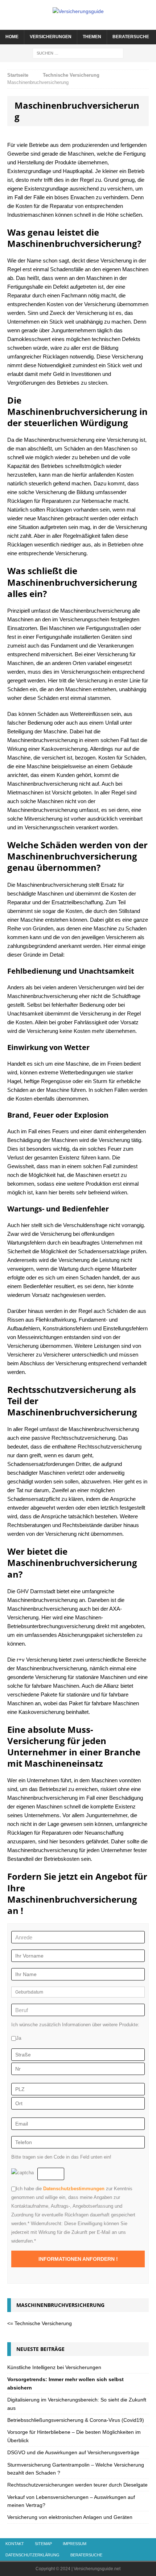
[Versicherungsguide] (78, 11)
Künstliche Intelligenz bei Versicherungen (54, 2367)
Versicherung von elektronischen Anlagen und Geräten (70, 2517)
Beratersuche (131, 37)
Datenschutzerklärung (32, 2555)
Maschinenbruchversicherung (60, 2305)
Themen (92, 37)
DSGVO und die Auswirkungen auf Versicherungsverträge (73, 2452)
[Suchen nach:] (78, 53)
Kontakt (15, 2544)
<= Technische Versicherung (40, 2323)
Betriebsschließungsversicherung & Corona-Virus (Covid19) (76, 2420)
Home (12, 37)
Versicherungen (51, 37)
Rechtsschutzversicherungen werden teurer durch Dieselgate (77, 2485)
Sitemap (43, 2544)
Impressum (75, 2544)
